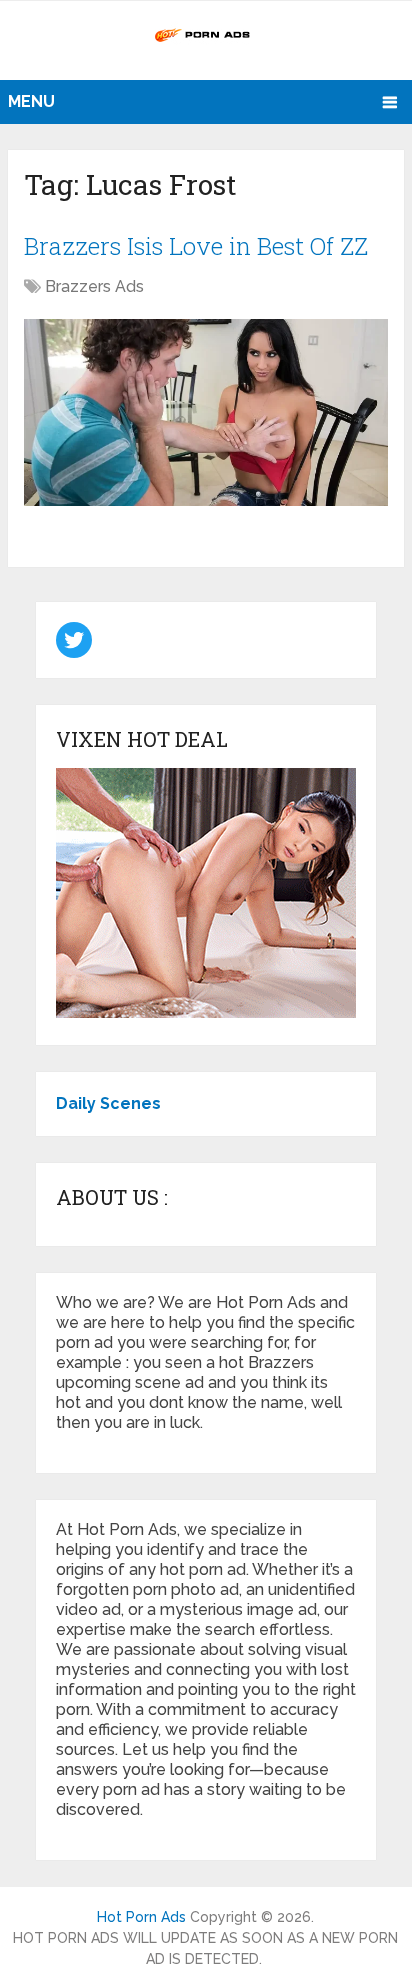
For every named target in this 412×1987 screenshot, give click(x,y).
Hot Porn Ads (141, 1917)
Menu (31, 101)
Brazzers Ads (94, 286)
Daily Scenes (108, 1103)
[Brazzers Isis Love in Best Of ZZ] (206, 412)
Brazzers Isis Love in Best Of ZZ (196, 246)
